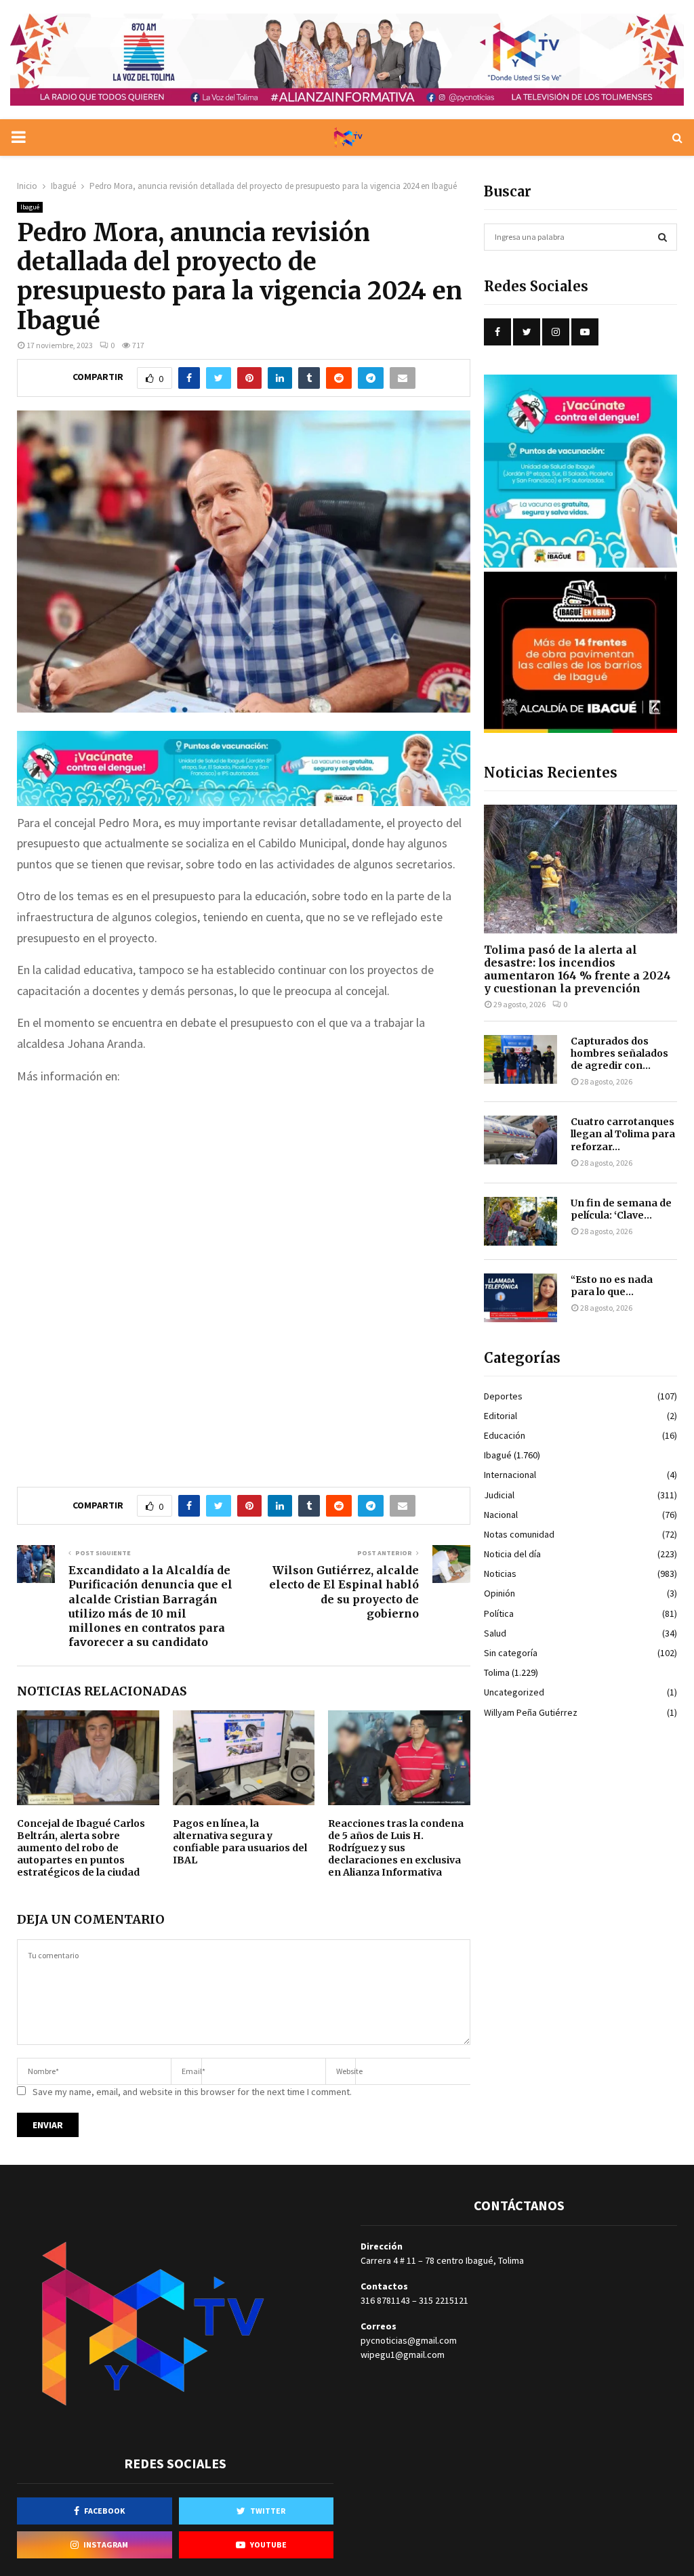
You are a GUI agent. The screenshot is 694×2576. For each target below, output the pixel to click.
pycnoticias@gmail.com (409, 2340)
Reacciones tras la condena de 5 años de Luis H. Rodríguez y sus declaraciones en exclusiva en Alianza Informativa (396, 1848)
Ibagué (30, 207)
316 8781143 (385, 2300)
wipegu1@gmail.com (403, 2355)
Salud (495, 1633)
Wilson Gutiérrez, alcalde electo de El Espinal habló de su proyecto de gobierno (344, 1592)
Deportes (503, 1396)
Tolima (497, 1672)
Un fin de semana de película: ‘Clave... (621, 1209)
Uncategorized (514, 1692)
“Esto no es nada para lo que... (612, 1286)
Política (499, 1613)
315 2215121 (444, 2300)
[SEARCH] (662, 237)
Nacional (501, 1515)
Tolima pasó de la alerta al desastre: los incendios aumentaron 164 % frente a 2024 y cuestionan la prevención (577, 969)
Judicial (499, 1495)
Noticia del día (512, 1554)
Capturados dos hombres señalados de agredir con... (619, 1053)
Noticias (500, 1574)
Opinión (499, 1593)
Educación (505, 1435)
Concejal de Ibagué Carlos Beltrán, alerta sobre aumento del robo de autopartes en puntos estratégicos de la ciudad (81, 1848)
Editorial (501, 1416)
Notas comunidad (519, 1534)
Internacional (510, 1475)
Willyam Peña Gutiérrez (531, 1712)
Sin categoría (511, 1653)
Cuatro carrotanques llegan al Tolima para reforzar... (623, 1134)
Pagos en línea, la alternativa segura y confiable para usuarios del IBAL (240, 1842)
